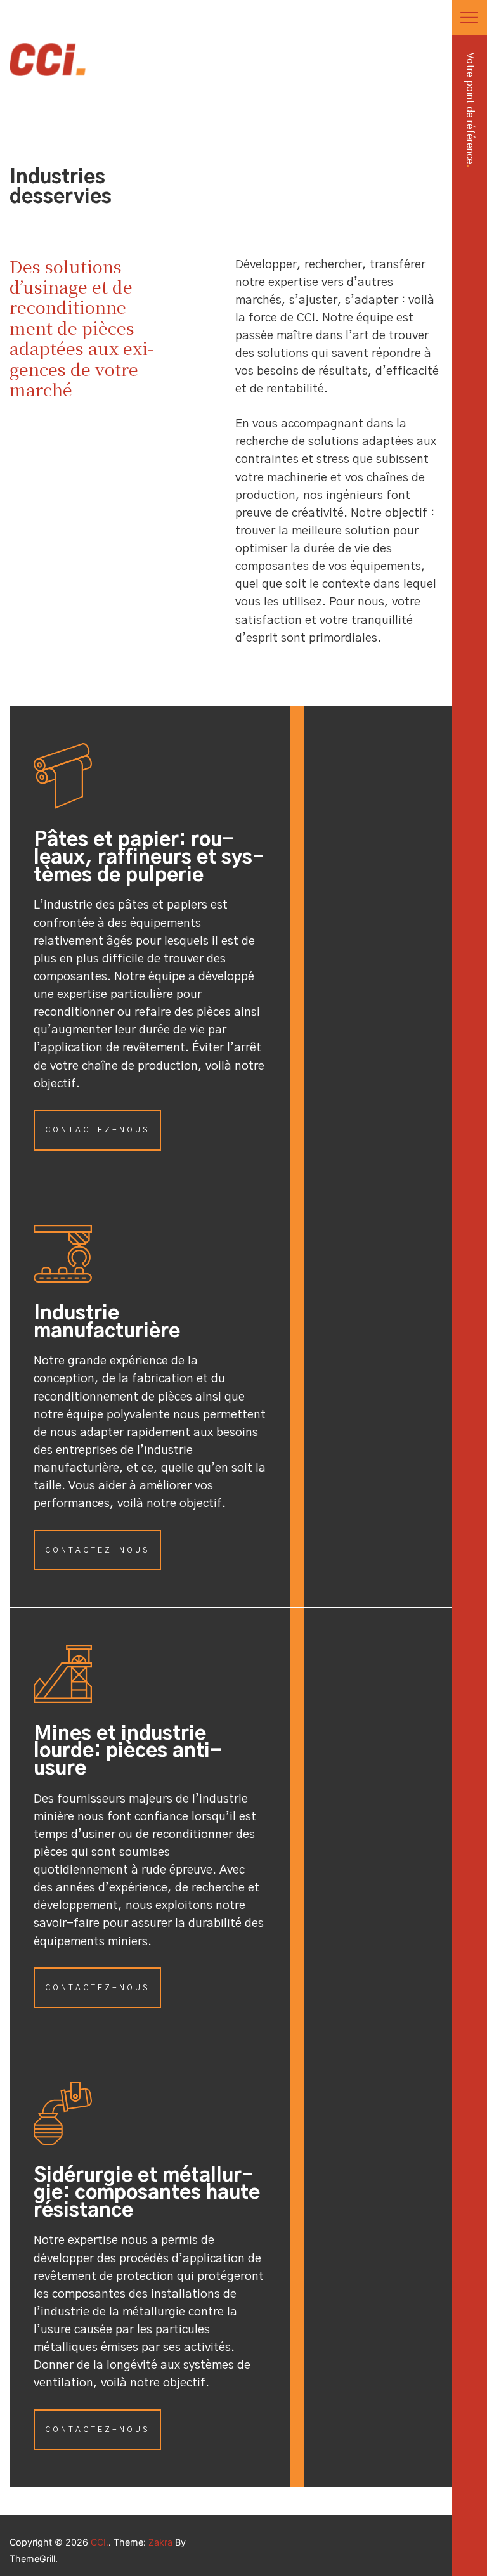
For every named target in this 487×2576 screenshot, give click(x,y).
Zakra (160, 2542)
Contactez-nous (97, 1130)
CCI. (100, 2542)
